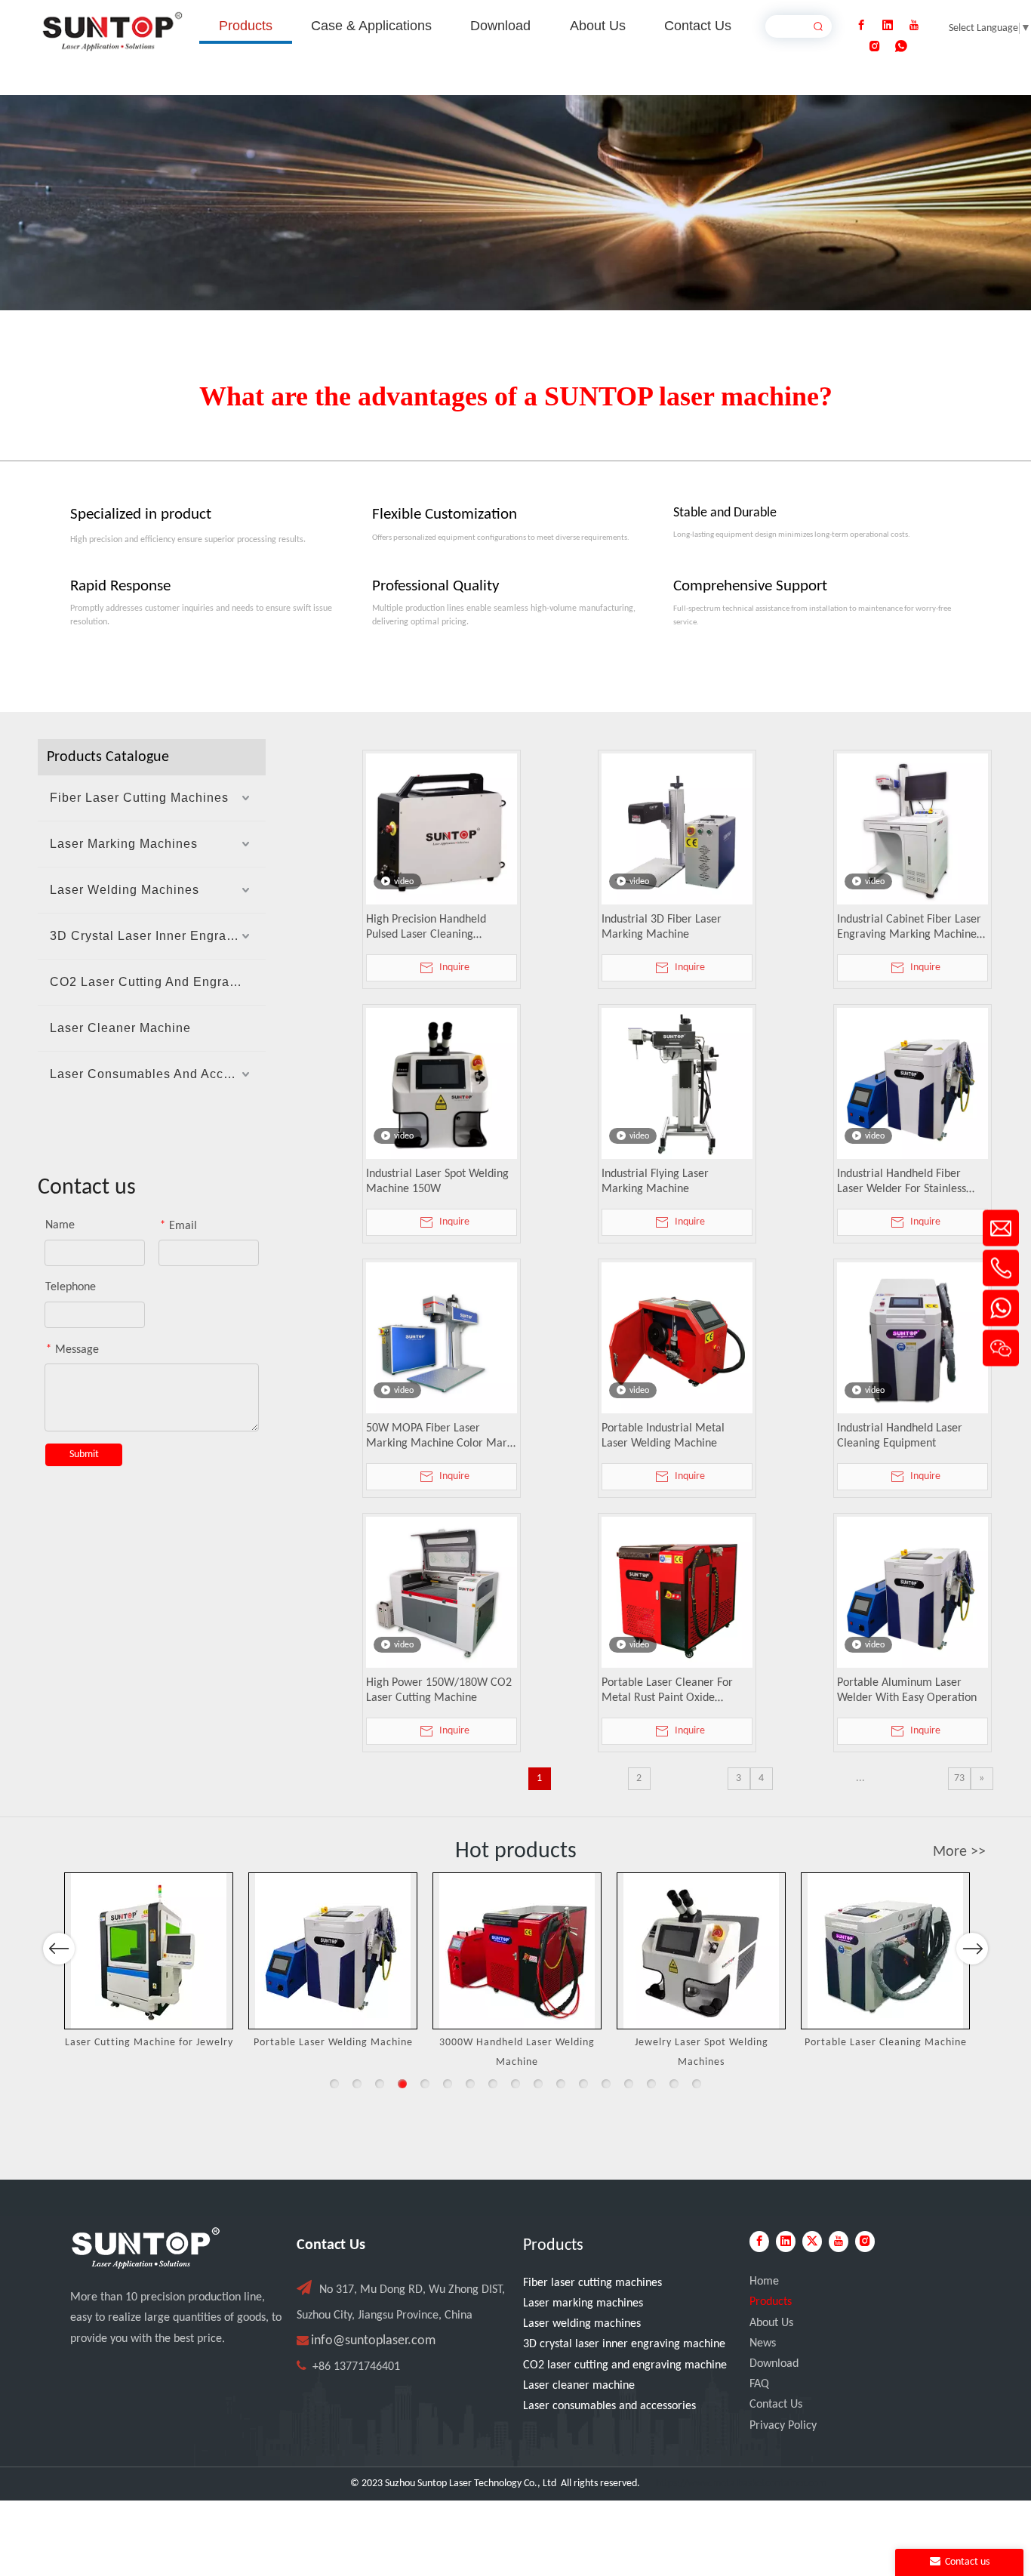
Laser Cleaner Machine (120, 1028)
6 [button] (448, 2084)
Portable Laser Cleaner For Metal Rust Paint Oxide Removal (667, 1691)
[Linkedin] (888, 26)
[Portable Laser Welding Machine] (333, 1951)
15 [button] (651, 2084)
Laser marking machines (583, 2303)
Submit (84, 1454)
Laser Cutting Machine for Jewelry (149, 2043)
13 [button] (606, 2084)
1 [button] (334, 2084)
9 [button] (515, 2084)
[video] (442, 829)
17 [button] (697, 2084)
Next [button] (973, 1949)
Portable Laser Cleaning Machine (886, 2043)
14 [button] (629, 2084)
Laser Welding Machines (125, 890)
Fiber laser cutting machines (592, 2283)
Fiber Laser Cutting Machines (139, 798)
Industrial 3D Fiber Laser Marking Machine (662, 927)
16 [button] (674, 2084)
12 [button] (583, 2084)
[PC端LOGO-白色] (146, 2248)
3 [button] (380, 2084)
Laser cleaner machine (579, 2386)
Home (764, 2282)
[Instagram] (875, 47)
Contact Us (776, 2405)
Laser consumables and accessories (609, 2406)
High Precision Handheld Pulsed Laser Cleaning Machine (426, 928)
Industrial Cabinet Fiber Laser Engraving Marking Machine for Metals (909, 928)
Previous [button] (59, 1949)
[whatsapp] (901, 47)
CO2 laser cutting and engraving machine (625, 2365)
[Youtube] (914, 26)
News (763, 2343)
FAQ (759, 2384)
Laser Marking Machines (124, 844)
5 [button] (425, 2084)
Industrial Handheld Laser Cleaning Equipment (900, 1436)
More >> (959, 1852)
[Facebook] (861, 26)
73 (959, 1778)
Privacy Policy (783, 2426)
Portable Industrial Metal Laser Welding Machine (663, 1436)
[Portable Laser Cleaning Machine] (885, 1951)
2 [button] (357, 2084)
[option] (149, 1963)
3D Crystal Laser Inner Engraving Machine (158, 936)
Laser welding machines (582, 2324)
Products (771, 2302)
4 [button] (402, 2084)
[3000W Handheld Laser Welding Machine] (517, 1951)
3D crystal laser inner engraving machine (624, 2344)
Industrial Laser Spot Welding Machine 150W (437, 1182)
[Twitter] (812, 2242)
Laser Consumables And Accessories (158, 1074)
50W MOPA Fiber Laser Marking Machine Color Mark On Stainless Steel (439, 1437)
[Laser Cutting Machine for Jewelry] (149, 1951)
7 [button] (470, 2084)
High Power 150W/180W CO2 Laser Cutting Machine (439, 1690)
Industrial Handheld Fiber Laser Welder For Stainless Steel (902, 1182)
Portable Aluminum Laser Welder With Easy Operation (907, 1690)
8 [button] (493, 2084)
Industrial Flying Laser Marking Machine (655, 1182)
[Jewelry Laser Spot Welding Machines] (701, 1951)
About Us (771, 2323)
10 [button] (538, 2084)
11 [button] (561, 2084)
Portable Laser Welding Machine (333, 2043)
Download (774, 2364)
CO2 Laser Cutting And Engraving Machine (158, 982)
